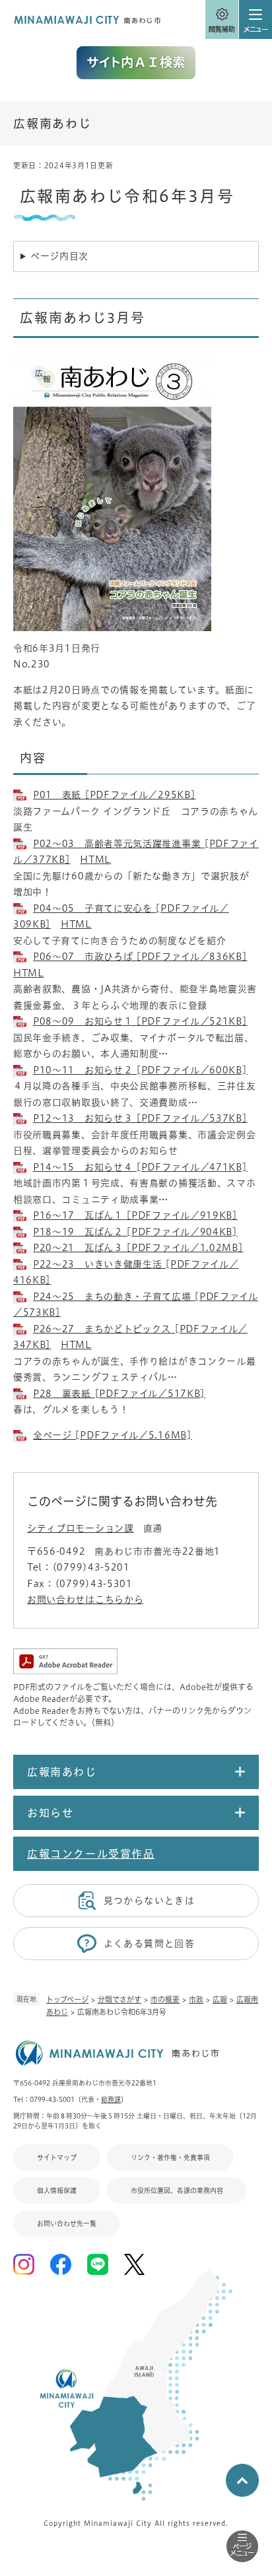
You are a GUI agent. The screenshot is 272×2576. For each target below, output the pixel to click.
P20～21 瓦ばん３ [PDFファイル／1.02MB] (138, 1248)
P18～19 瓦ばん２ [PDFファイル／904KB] (135, 1232)
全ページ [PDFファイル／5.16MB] (113, 1435)
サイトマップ (57, 2157)
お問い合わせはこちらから (85, 1600)
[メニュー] (255, 20)
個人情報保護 (57, 2190)
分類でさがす (119, 1999)
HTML (95, 860)
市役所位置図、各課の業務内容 (177, 2190)
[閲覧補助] (222, 20)
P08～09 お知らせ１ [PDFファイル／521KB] (140, 1021)
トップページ (67, 1999)
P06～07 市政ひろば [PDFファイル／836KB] (140, 957)
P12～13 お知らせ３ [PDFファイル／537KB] (140, 1118)
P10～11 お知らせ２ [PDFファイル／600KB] (140, 1070)
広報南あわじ (52, 123)
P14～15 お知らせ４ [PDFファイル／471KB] (140, 1167)
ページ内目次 (59, 256)
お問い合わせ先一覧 (67, 2223)
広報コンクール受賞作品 (91, 1854)
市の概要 (165, 1999)
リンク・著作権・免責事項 (170, 2157)
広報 (220, 1999)
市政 (196, 1999)
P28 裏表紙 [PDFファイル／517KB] (119, 1394)
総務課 (111, 2099)
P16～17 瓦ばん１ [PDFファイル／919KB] (135, 1215)
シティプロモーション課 (81, 1528)
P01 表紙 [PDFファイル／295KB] (114, 795)
